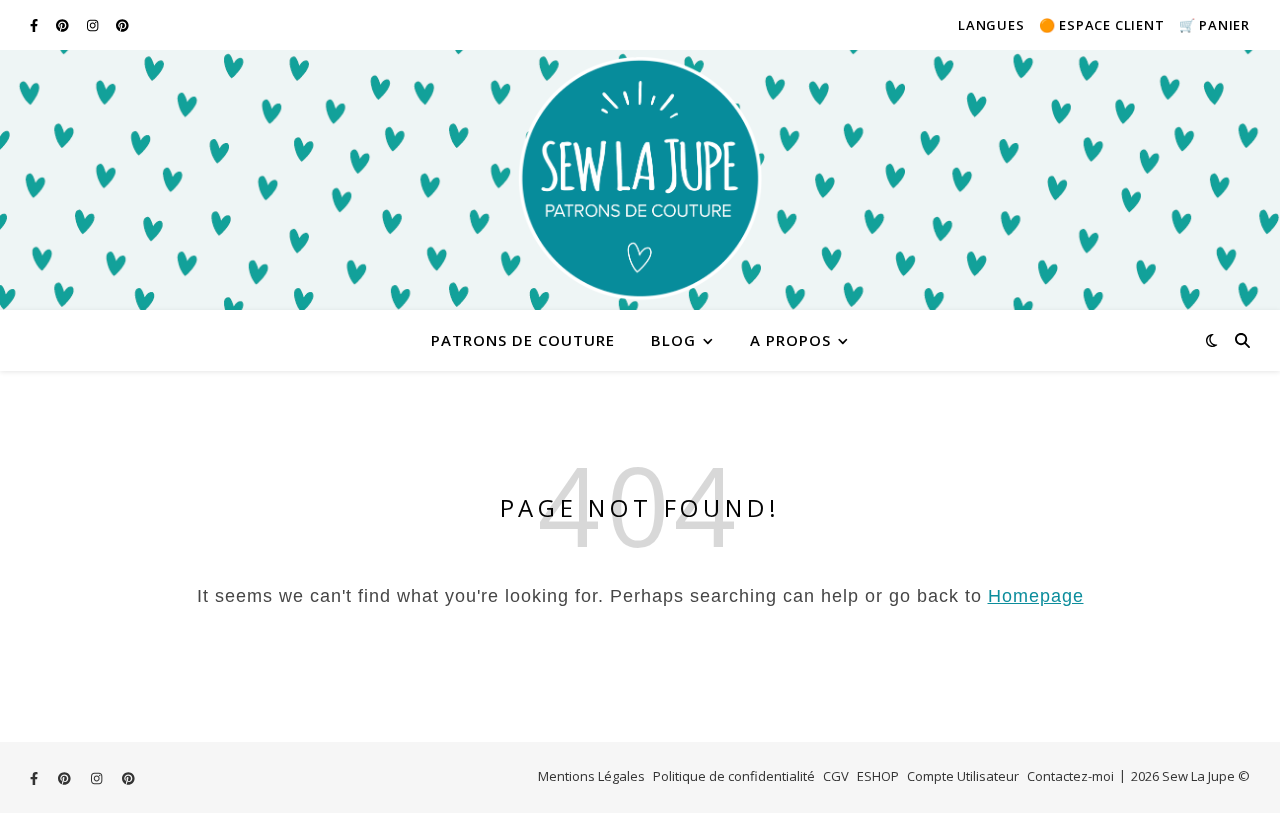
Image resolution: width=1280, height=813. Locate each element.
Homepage (1036, 596)
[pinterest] (64, 25)
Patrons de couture (523, 340)
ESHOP (878, 776)
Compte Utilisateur (963, 776)
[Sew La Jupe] (640, 180)
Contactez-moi (1070, 776)
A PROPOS (790, 340)
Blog (673, 340)
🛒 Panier (1214, 25)
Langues (991, 25)
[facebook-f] (35, 25)
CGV (836, 776)
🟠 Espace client (1102, 25)
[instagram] (94, 25)
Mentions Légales (591, 776)
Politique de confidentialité (734, 776)
